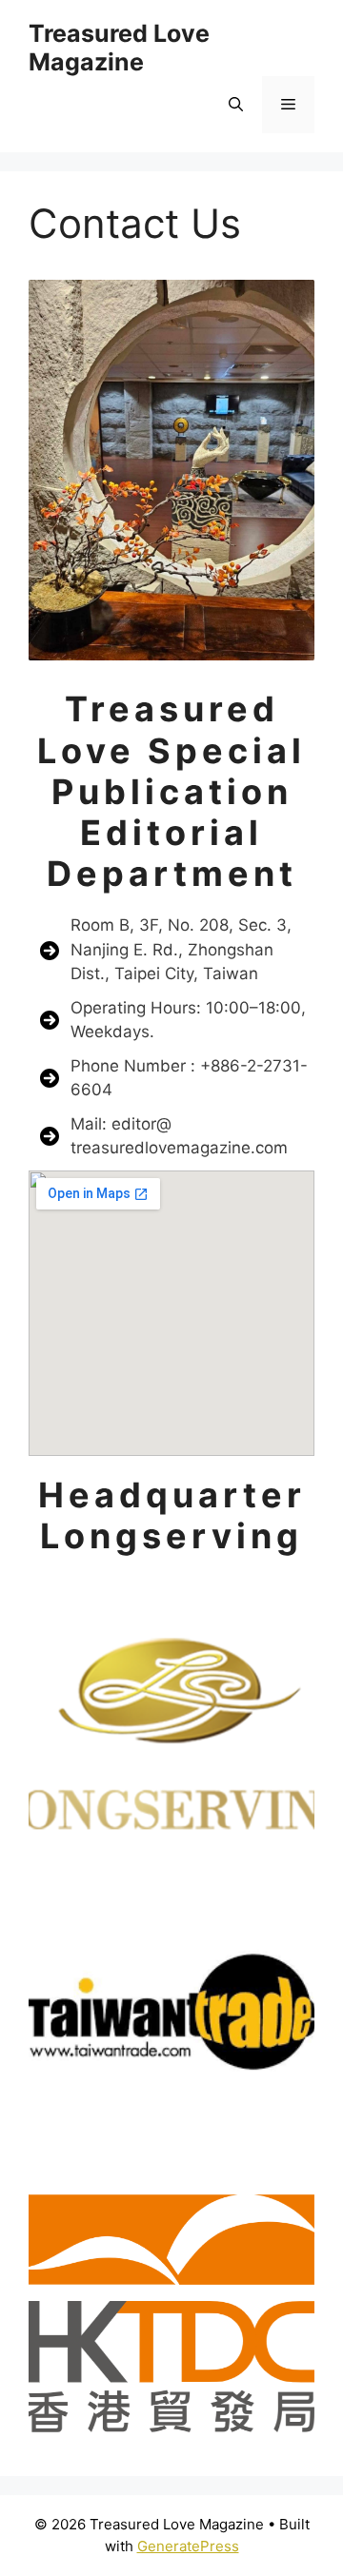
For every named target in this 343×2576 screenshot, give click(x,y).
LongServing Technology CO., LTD (171, 1719)
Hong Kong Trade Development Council (172, 2305)
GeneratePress (188, 2546)
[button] (236, 105)
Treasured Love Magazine (119, 48)
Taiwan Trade (171, 2012)
